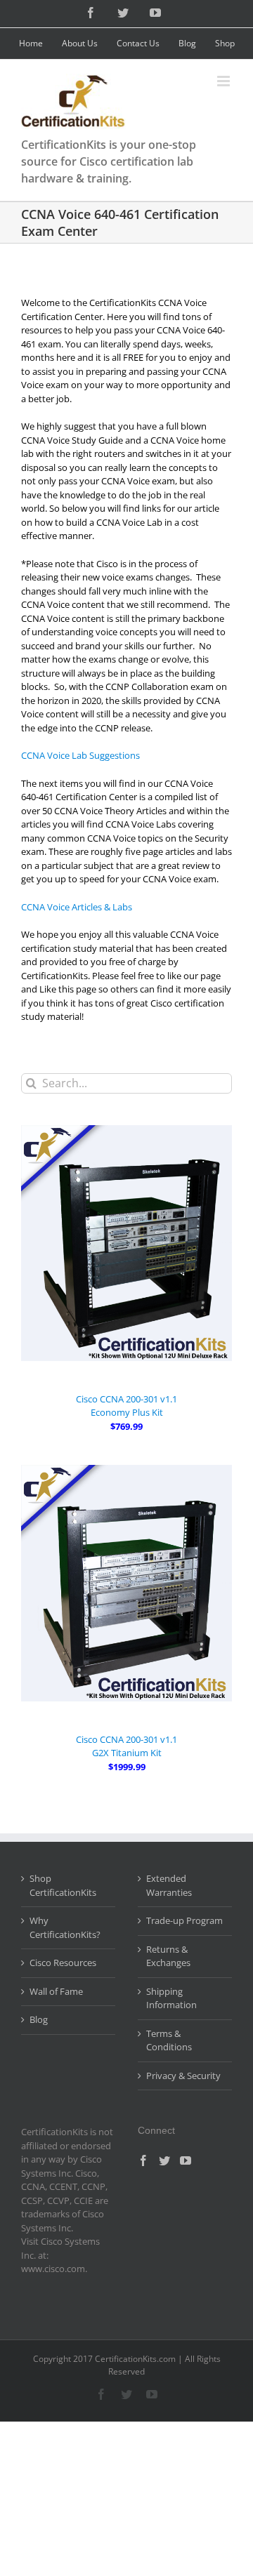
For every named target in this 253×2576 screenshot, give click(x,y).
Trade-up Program (184, 1920)
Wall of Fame (56, 1991)
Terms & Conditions (169, 2040)
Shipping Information (171, 1998)
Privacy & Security (183, 2076)
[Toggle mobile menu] (225, 81)
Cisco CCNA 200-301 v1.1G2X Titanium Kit (126, 1746)
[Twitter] (164, 2160)
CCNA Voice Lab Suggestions (80, 755)
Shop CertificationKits (63, 1885)
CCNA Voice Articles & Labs (77, 907)
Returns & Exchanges (168, 1956)
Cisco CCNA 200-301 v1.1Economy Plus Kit (126, 1406)
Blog (39, 2019)
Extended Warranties (169, 1885)
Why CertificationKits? (65, 1927)
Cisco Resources (63, 1963)
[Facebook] (143, 2160)
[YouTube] (186, 2160)
